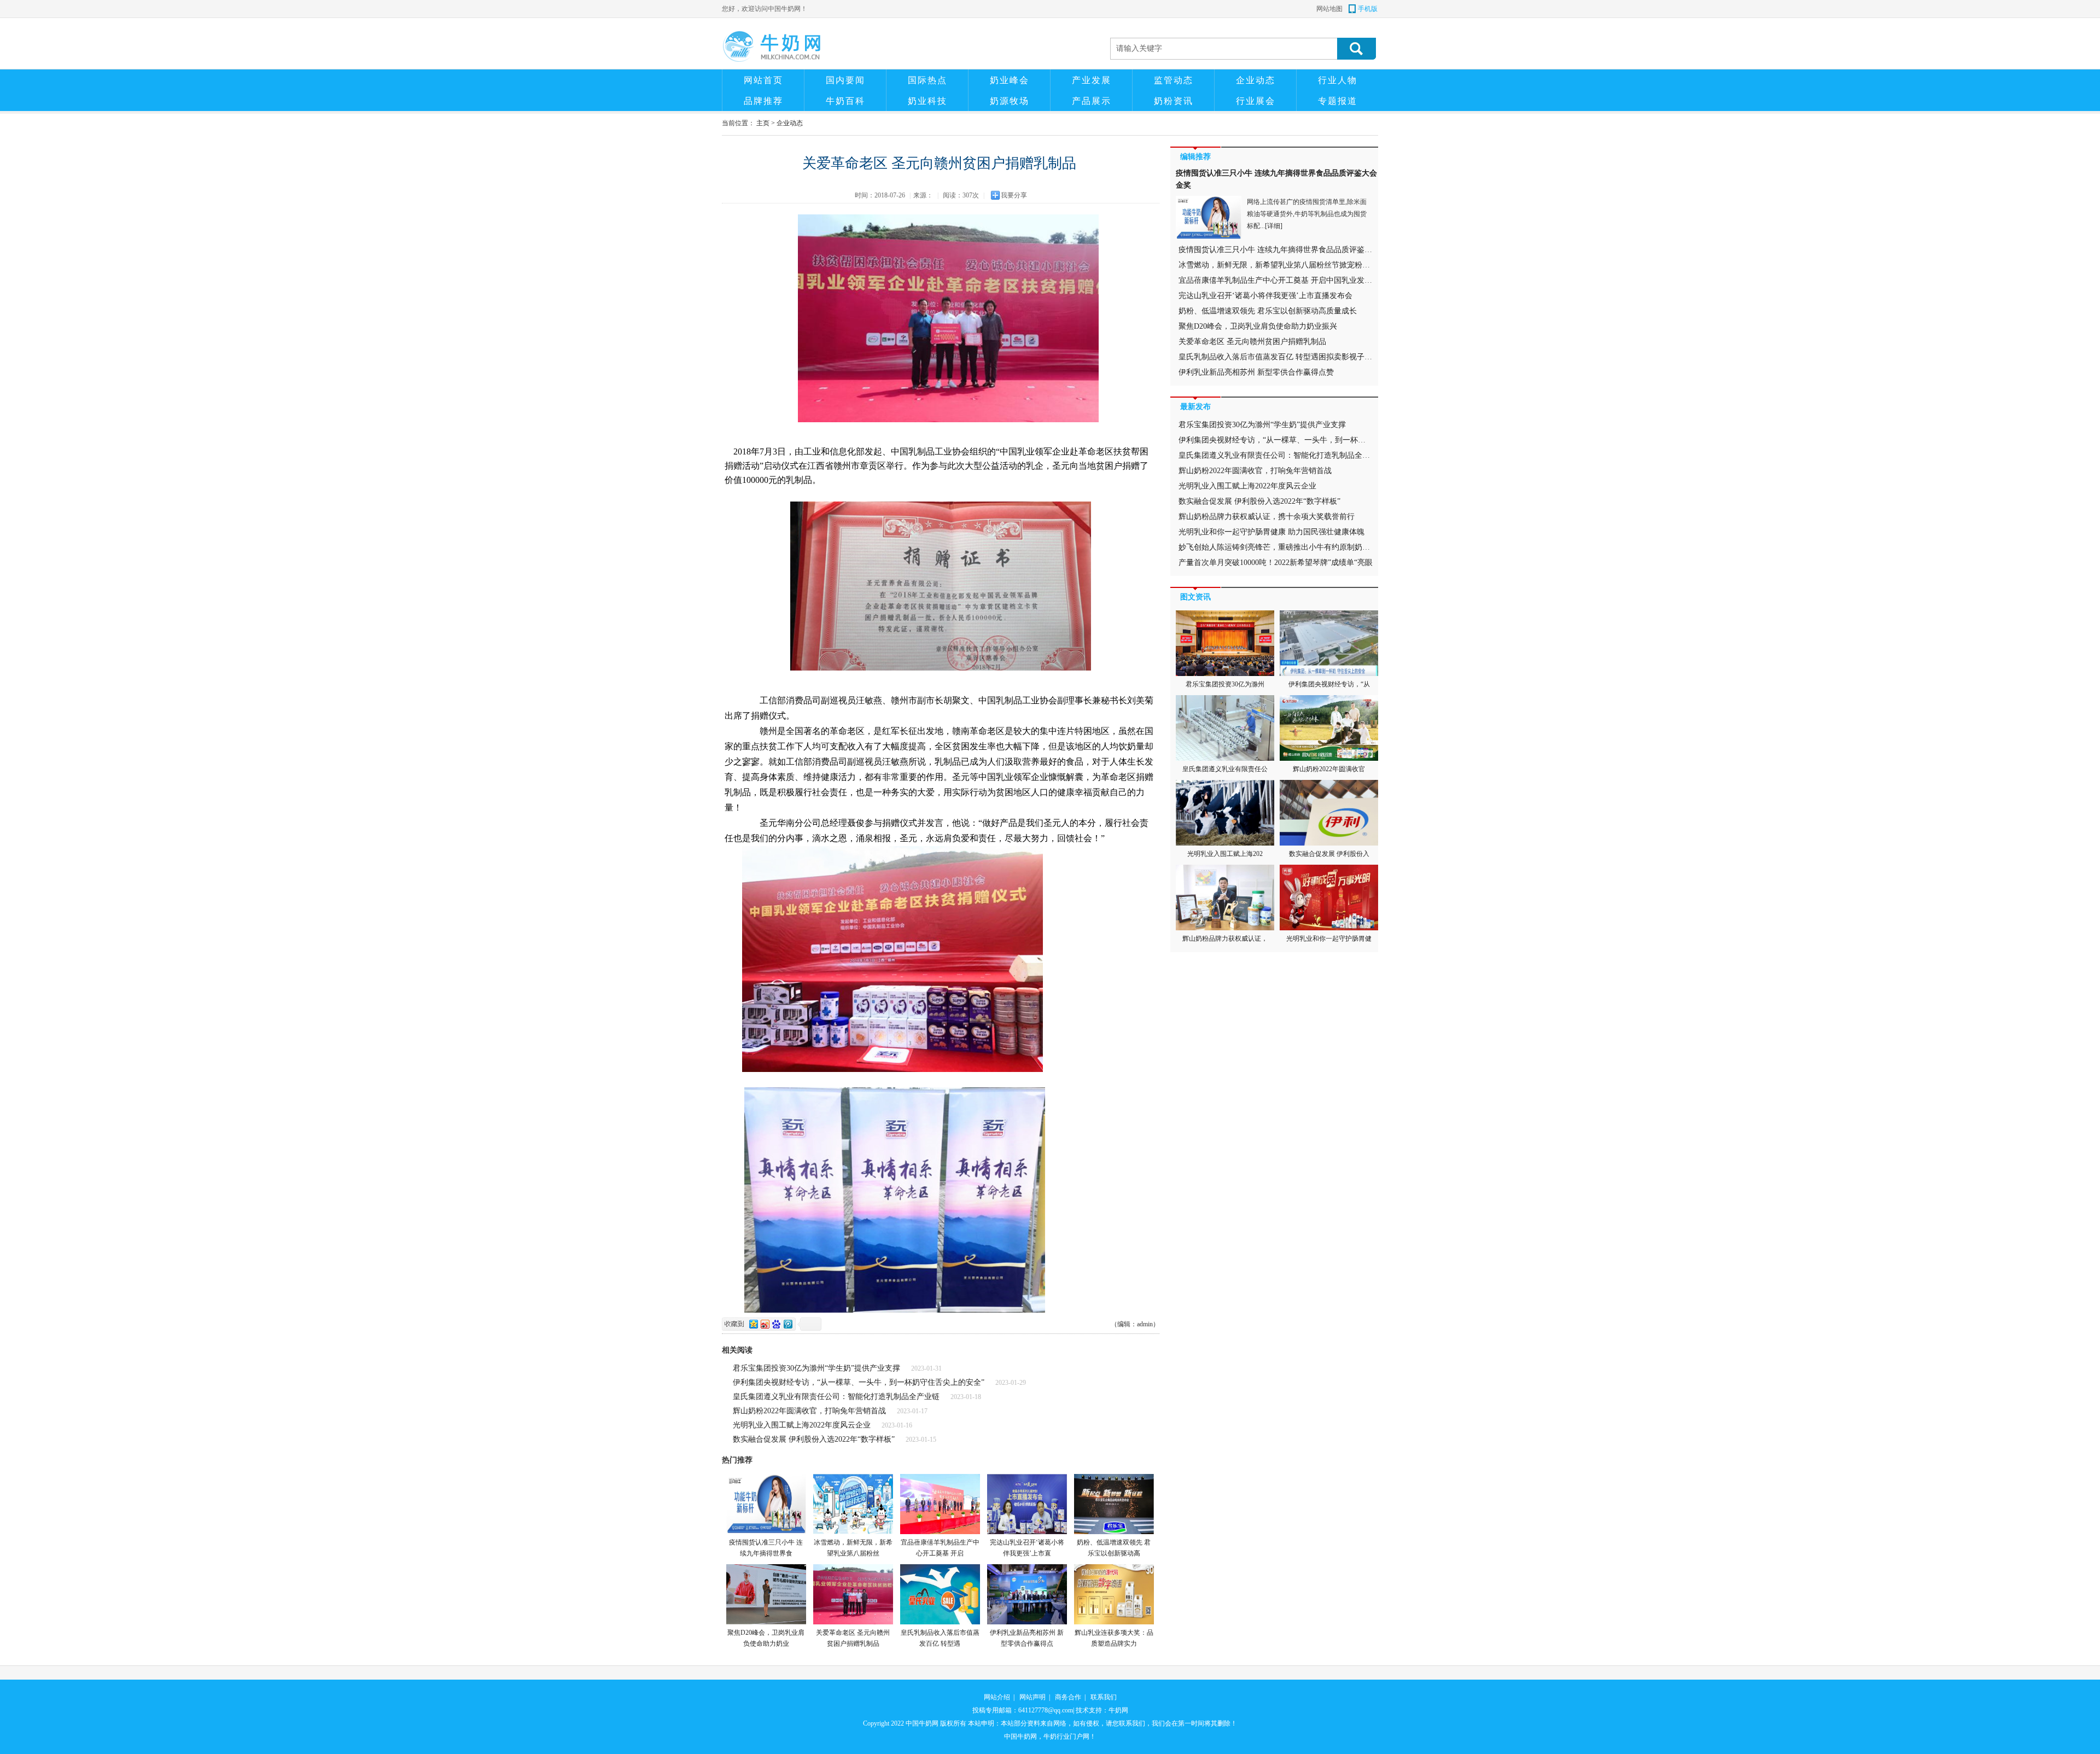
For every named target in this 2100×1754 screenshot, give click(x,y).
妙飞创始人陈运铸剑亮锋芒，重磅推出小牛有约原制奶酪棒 (1278, 547)
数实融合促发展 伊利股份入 (1329, 854)
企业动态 (1256, 80)
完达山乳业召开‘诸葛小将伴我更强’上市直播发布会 (1265, 296)
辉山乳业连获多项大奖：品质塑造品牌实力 (1114, 1638)
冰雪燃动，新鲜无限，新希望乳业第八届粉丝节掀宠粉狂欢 (1278, 265)
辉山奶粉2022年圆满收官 (1329, 769)
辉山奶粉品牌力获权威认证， (1225, 939)
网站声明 (1032, 1697)
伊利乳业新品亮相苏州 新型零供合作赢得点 (1027, 1638)
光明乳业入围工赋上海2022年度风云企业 (802, 1425)
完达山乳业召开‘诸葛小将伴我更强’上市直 (1027, 1548)
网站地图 (1329, 9)
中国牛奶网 (922, 1723)
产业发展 (1092, 80)
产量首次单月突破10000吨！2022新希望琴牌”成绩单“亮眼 (1276, 563)
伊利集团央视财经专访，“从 (1329, 684)
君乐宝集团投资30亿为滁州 (1225, 684)
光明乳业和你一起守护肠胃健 (1329, 939)
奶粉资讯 (1174, 101)
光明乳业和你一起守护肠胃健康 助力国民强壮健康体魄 (1271, 532)
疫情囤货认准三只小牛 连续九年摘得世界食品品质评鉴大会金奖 (1287, 250)
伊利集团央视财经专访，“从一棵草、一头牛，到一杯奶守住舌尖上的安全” (859, 1382)
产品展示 (1092, 101)
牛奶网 (1118, 1710)
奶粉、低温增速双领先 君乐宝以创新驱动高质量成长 (1268, 311)
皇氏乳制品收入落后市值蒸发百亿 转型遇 (940, 1638)
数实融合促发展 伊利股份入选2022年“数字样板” (814, 1439)
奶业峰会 (1010, 80)
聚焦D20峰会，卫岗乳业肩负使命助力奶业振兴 (1258, 326)
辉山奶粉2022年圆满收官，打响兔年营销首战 (809, 1411)
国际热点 (927, 80)
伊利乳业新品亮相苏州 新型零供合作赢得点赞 (1256, 372)
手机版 (1368, 9)
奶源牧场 (1010, 101)
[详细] (1274, 226)
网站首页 (763, 80)
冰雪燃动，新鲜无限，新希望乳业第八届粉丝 (853, 1548)
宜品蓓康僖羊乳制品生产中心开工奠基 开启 (940, 1548)
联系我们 (1104, 1697)
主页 (763, 123)
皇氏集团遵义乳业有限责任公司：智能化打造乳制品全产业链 (836, 1397)
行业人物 (1338, 80)
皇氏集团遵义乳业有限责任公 (1225, 769)
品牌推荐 (763, 101)
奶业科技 (927, 101)
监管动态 (1174, 80)
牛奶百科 (845, 101)
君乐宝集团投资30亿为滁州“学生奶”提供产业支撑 (816, 1368)
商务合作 (1068, 1697)
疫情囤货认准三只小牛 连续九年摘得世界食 (766, 1548)
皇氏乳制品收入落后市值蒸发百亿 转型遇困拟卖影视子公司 (1279, 357)
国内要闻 (845, 80)
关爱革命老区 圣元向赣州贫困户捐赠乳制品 (853, 1638)
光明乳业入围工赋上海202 (1225, 854)
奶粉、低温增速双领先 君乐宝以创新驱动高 (1114, 1548)
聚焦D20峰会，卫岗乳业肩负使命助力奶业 (766, 1638)
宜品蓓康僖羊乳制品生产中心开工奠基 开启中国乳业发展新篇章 (1287, 280)
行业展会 (1256, 101)
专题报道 (1338, 101)
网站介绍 (997, 1697)
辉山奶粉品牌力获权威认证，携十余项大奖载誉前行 (1267, 517)
